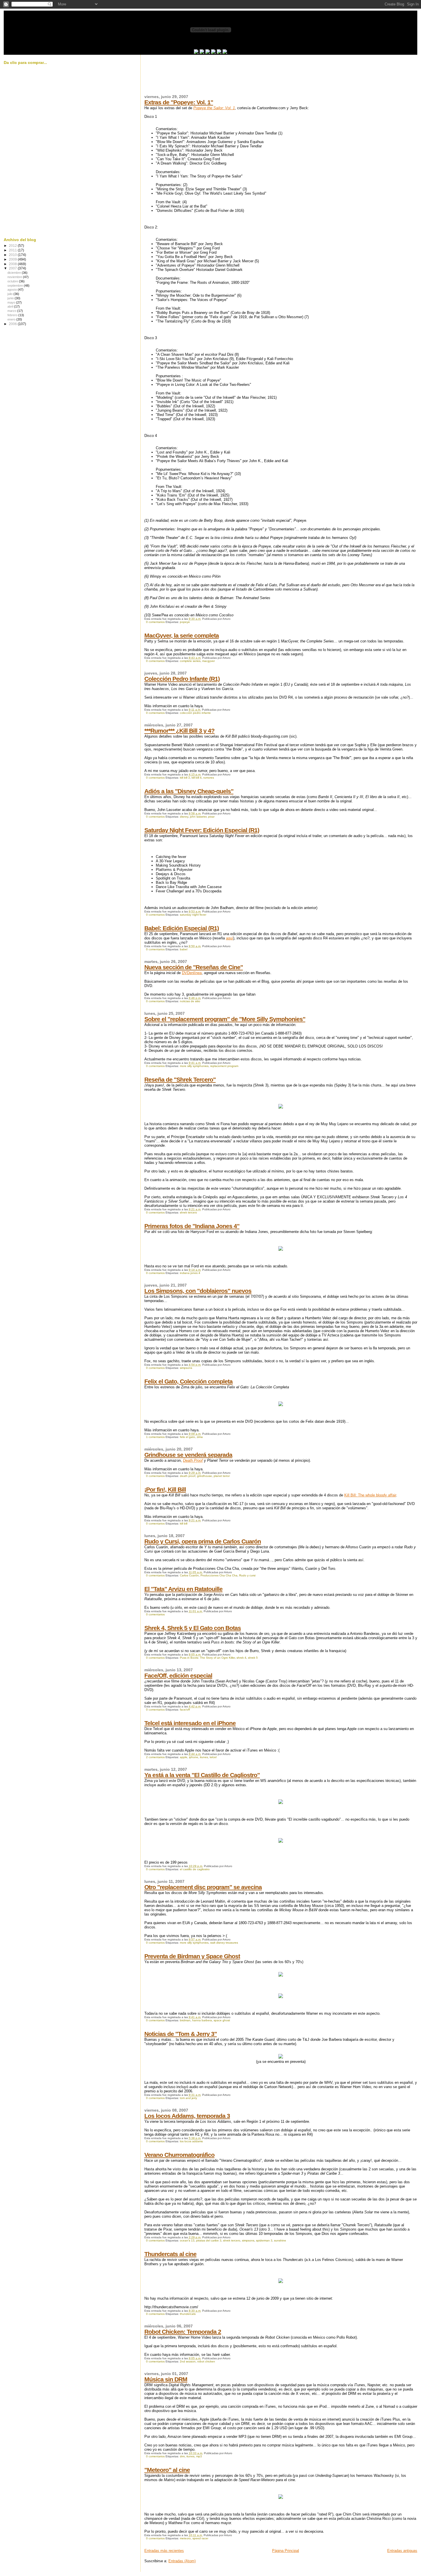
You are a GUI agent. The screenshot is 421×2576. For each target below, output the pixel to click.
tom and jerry (188, 2098)
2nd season (188, 2361)
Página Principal (286, 2551)
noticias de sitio (190, 1001)
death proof (188, 1476)
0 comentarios (155, 622)
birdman (185, 2020)
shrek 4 (241, 1658)
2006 (13, 324)
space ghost (222, 2020)
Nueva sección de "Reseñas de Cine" (194, 967)
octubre (13, 281)
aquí (230, 938)
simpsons (186, 1368)
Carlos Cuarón (189, 1575)
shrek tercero (188, 1212)
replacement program (224, 1066)
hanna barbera (202, 2020)
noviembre (15, 277)
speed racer (200, 2538)
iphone (194, 1757)
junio (11, 298)
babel (184, 949)
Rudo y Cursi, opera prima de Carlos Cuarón (203, 1541)
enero (12, 319)
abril (11, 306)
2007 (13, 268)
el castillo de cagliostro (195, 1869)
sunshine (280, 2240)
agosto (13, 290)
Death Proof (193, 1460)
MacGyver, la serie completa (182, 635)
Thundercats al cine (170, 2254)
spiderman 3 (264, 2240)
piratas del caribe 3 (209, 2240)
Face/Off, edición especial (178, 1675)
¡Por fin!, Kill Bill (165, 1489)
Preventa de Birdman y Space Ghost (192, 1956)
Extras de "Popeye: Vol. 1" (179, 102)
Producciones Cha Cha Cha (219, 1575)
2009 (13, 259)
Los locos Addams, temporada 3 (187, 2116)
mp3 (199, 2456)
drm (182, 2456)
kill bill (184, 1523)
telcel (213, 1757)
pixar (211, 817)
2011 (13, 250)
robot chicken (206, 2361)
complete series (190, 661)
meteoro (185, 2538)
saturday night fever (193, 915)
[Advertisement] (249, 78)
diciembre (15, 273)
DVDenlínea (192, 973)
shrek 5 (253, 1658)
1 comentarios (155, 1437)
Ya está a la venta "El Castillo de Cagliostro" (202, 1775)
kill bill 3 (185, 778)
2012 (13, 246)
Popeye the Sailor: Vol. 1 (214, 108)
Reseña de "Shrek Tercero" (180, 1079)
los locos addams (191, 2141)
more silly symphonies (194, 1066)
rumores (209, 778)
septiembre (16, 286)
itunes (204, 1757)
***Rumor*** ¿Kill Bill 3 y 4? (179, 731)
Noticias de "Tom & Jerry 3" (181, 2034)
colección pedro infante (195, 713)
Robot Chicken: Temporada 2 (183, 2332)
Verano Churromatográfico (179, 2155)
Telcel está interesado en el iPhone (190, 1723)
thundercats (188, 2314)
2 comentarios (155, 1757)
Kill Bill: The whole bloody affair (370, 1495)
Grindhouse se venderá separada (188, 1455)
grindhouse (204, 1476)
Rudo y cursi (247, 1575)
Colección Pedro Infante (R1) (182, 679)
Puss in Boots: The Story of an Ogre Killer (207, 1658)
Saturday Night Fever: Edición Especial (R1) (202, 830)
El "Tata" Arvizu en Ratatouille (183, 1589)
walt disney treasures (224, 1943)
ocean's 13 (187, 2240)
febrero (13, 315)
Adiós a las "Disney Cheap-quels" (189, 791)
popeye (185, 622)
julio (10, 294)
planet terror (222, 1476)
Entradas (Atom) (182, 2561)
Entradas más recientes (164, 2551)
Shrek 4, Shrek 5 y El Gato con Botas (193, 1628)
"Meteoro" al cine (167, 2470)
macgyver (208, 661)
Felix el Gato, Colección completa (188, 1381)
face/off (185, 1710)
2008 (13, 264)
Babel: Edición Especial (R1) (182, 928)
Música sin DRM (166, 2379)
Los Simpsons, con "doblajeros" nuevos (198, 1291)
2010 (13, 255)
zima (200, 1437)
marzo (12, 311)
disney (184, 817)
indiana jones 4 (190, 1273)
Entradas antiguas (402, 2551)
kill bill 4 (197, 778)
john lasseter (198, 817)
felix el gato (187, 1437)
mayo (12, 302)
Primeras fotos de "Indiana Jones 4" (192, 1226)
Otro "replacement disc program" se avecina (203, 1887)
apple (184, 1757)
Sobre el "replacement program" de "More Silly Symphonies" (225, 1019)
